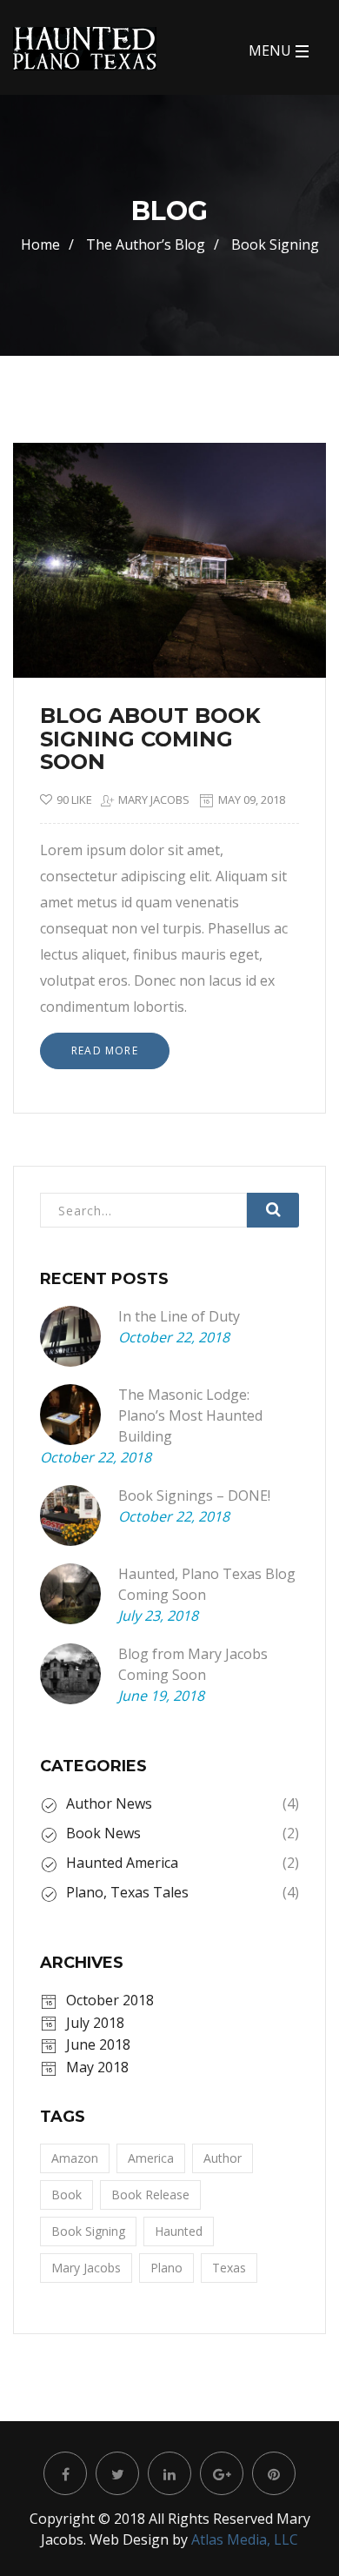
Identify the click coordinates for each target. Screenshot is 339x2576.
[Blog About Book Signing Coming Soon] (282, 486)
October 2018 (110, 2000)
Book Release (150, 2195)
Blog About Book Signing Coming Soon (150, 739)
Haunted (179, 2231)
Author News (109, 1803)
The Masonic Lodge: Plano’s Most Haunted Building (190, 1415)
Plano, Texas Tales (127, 1892)
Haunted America (122, 1863)
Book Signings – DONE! (194, 1495)
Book (66, 2195)
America (151, 2158)
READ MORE (105, 1050)
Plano (166, 2268)
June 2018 (98, 2044)
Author (223, 2158)
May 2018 (97, 2067)
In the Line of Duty (179, 1316)
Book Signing (88, 2231)
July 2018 (95, 2023)
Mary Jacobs (154, 800)
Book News (103, 1833)
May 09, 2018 (252, 800)
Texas (229, 2268)
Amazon (75, 2158)
